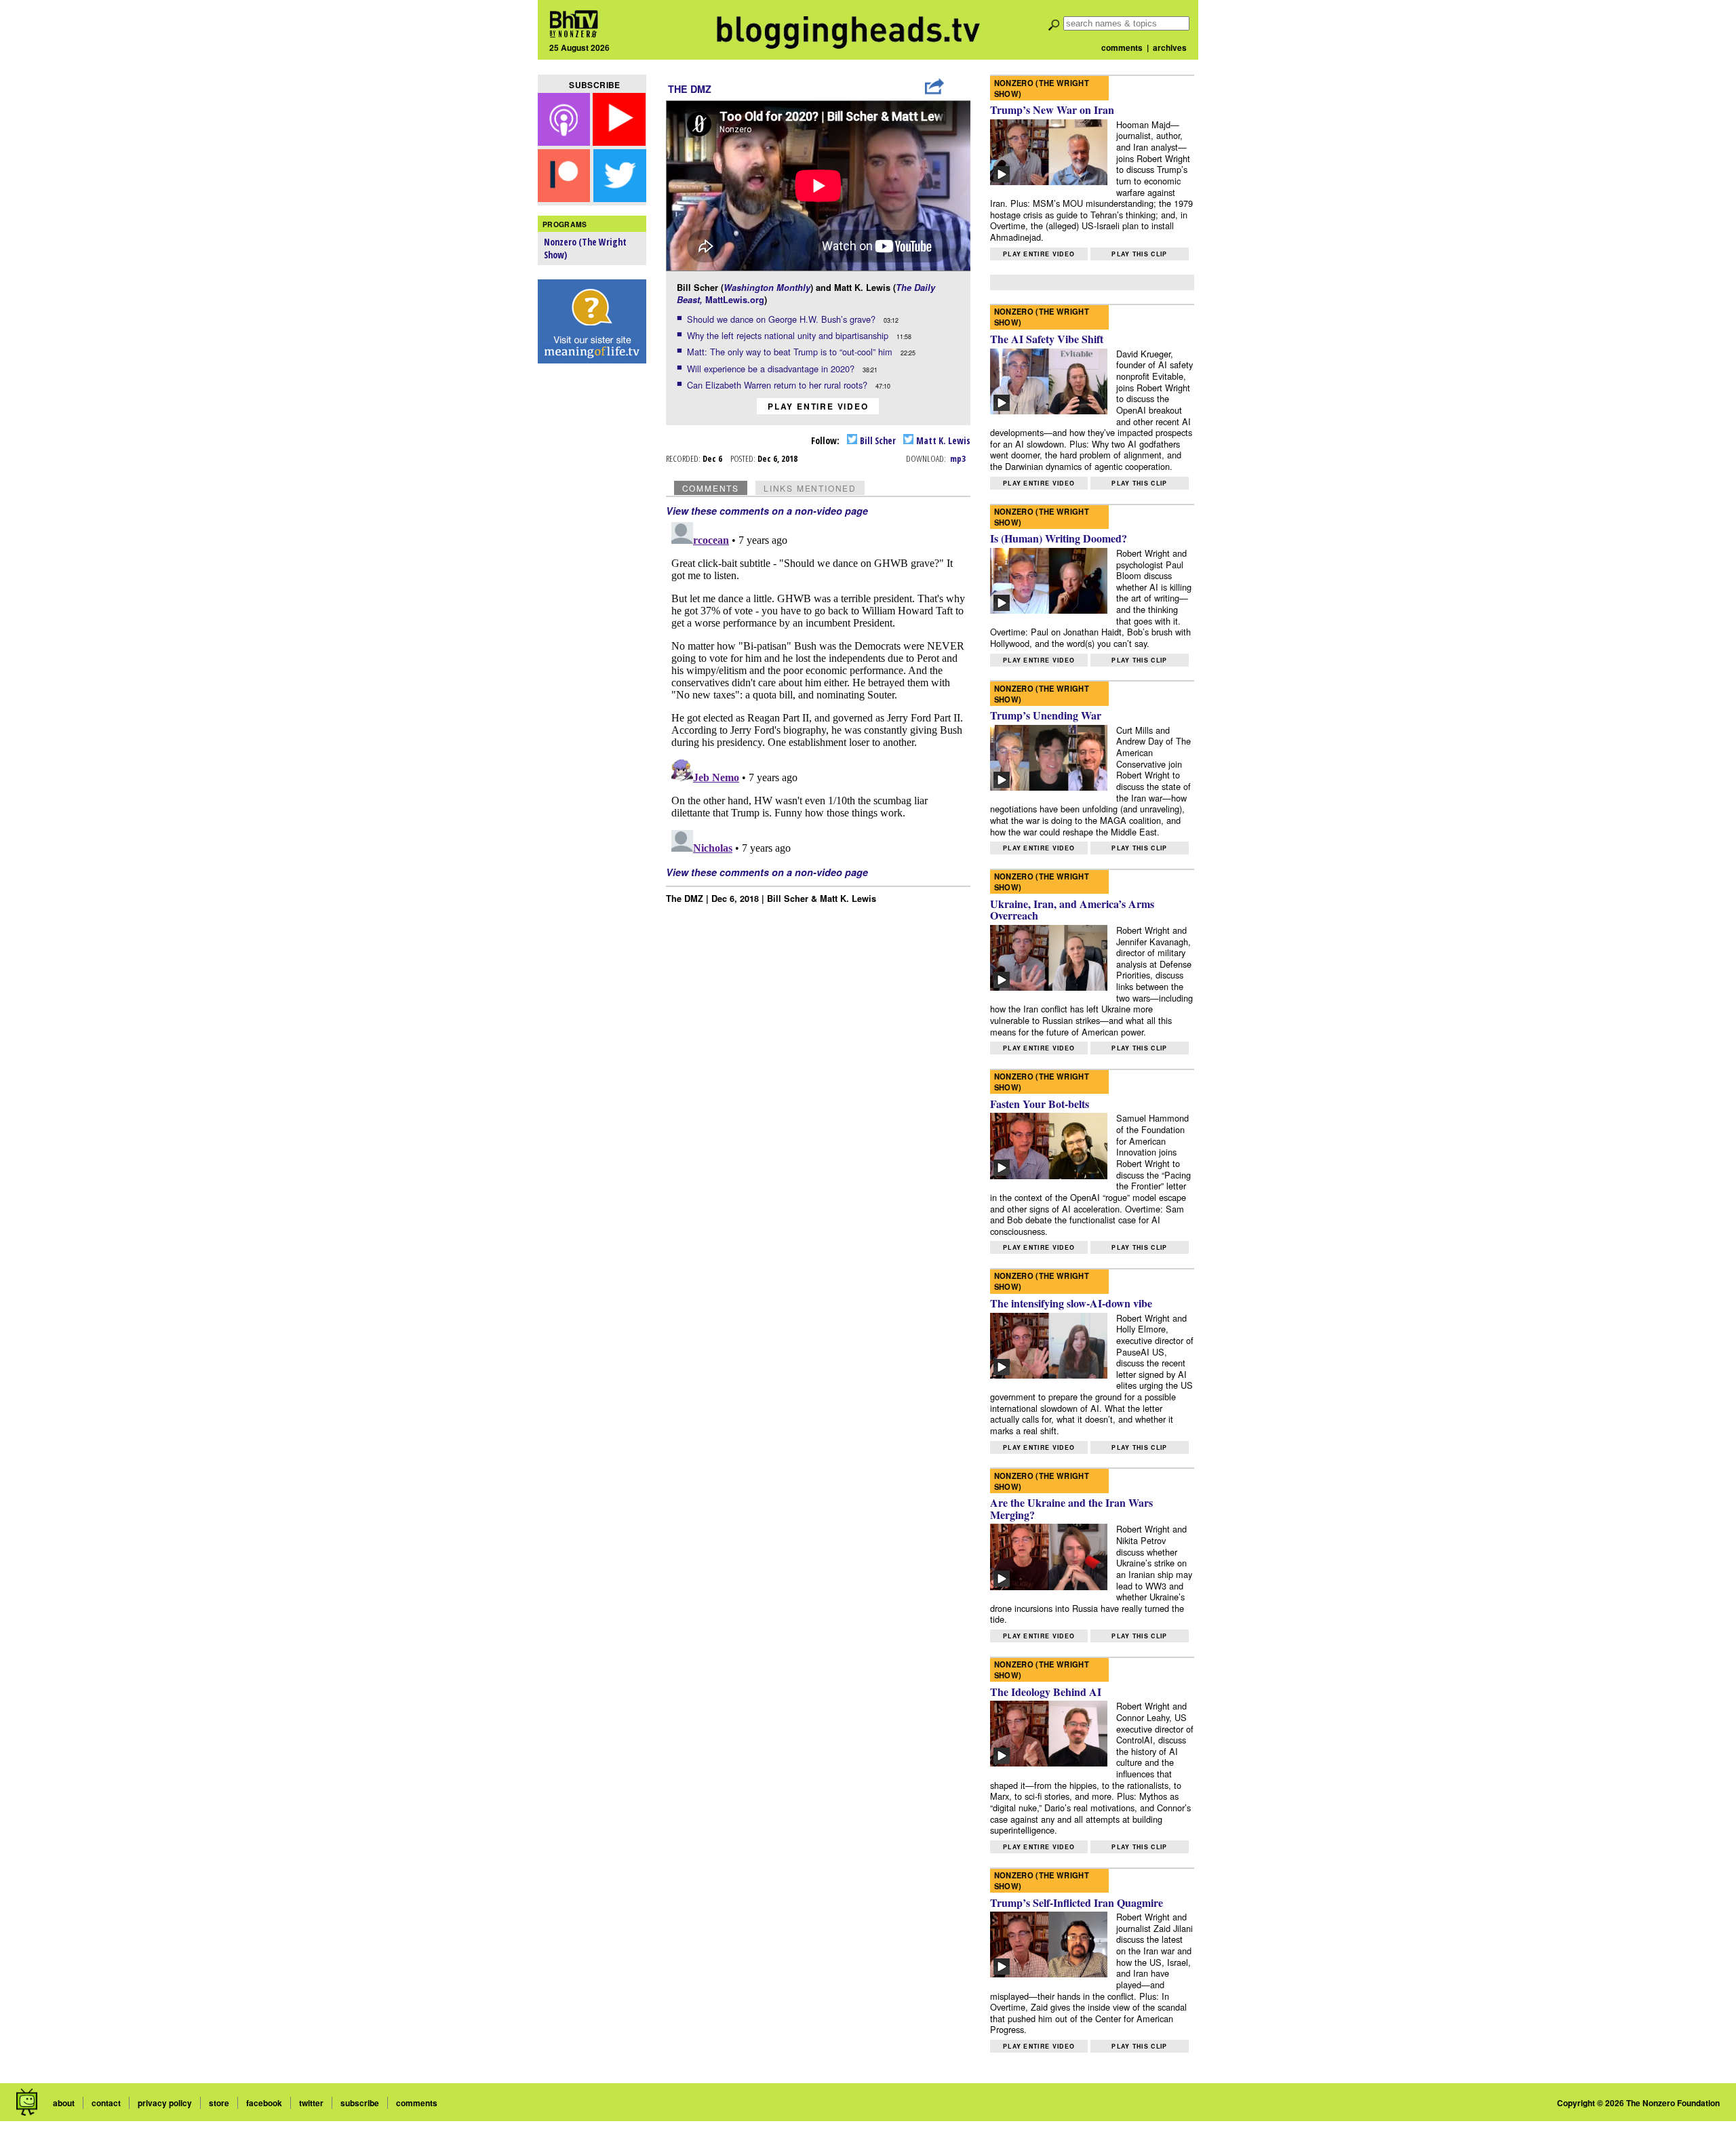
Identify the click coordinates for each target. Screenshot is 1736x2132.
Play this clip (1139, 254)
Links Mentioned (810, 488)
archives (1170, 47)
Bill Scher (877, 440)
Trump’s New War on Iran (1052, 110)
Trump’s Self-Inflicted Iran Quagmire (1077, 1902)
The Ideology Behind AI (1046, 1692)
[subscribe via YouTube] (619, 141)
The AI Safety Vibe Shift (1047, 339)
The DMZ (690, 89)
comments (1122, 47)
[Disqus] (818, 686)
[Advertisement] (592, 584)
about (64, 2103)
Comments (711, 488)
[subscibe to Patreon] (564, 198)
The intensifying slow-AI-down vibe (1071, 1303)
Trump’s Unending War (1046, 715)
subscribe (360, 2103)
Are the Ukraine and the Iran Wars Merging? (1071, 1508)
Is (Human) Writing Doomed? (1059, 538)
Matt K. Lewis (942, 440)
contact (106, 2103)
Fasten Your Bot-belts (1040, 1104)
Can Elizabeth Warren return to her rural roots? (778, 385)
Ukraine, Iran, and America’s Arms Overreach (1072, 910)
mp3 (958, 458)
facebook (264, 2103)
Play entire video (818, 406)
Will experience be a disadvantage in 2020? (772, 369)
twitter (311, 2103)
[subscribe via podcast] (566, 141)
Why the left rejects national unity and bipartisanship (789, 335)
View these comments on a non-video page (767, 511)
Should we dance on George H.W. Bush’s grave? (783, 319)
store (219, 2103)
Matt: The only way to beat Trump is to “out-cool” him (791, 352)
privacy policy (165, 2103)
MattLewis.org (735, 300)
